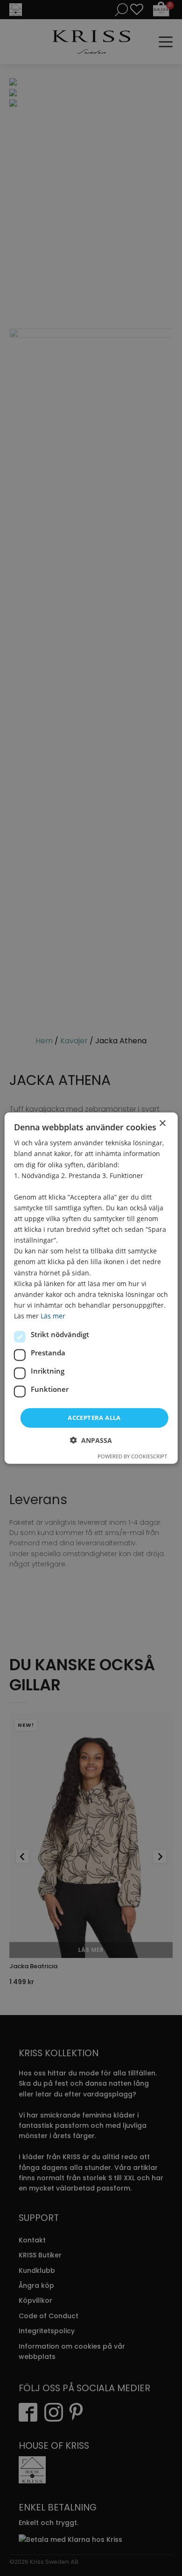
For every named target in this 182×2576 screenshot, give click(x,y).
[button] (91, 1440)
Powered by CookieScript (132, 1456)
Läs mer (53, 1316)
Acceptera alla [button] (94, 1418)
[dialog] (91, 1288)
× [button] (162, 1124)
